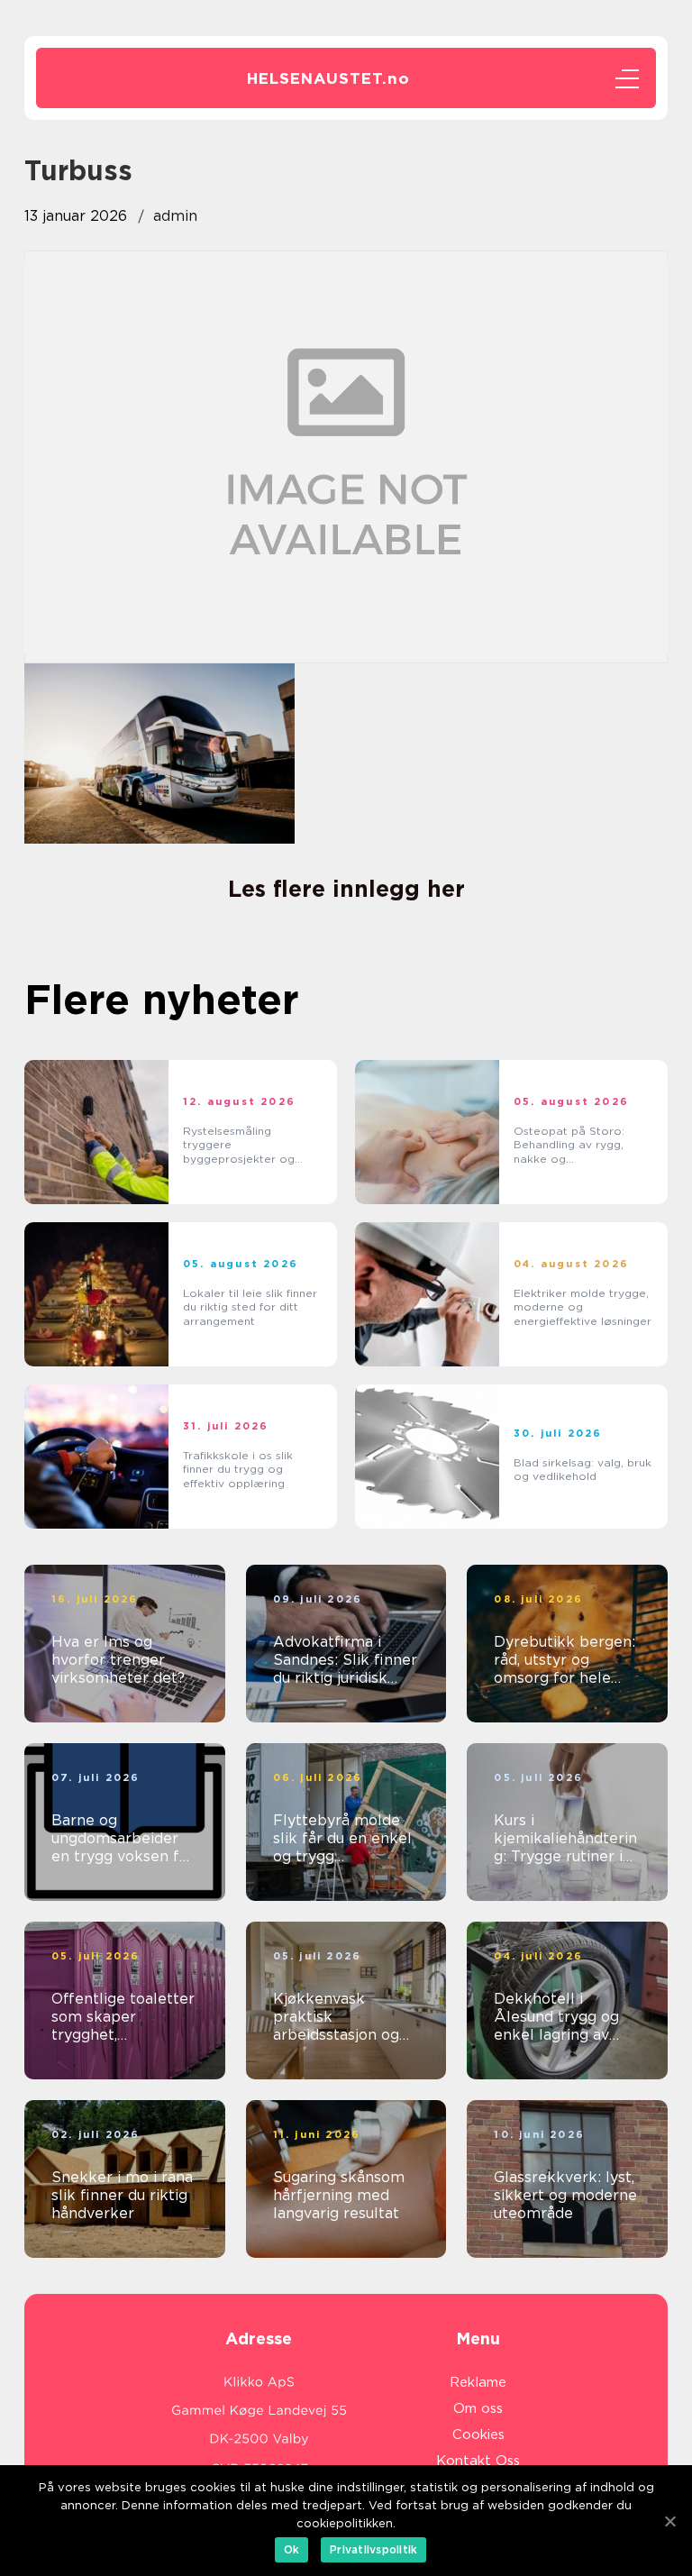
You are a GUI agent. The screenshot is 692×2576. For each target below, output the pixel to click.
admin (175, 216)
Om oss (478, 2408)
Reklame (478, 2382)
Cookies (478, 2434)
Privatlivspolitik (373, 2549)
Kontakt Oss (478, 2461)
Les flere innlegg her (346, 889)
